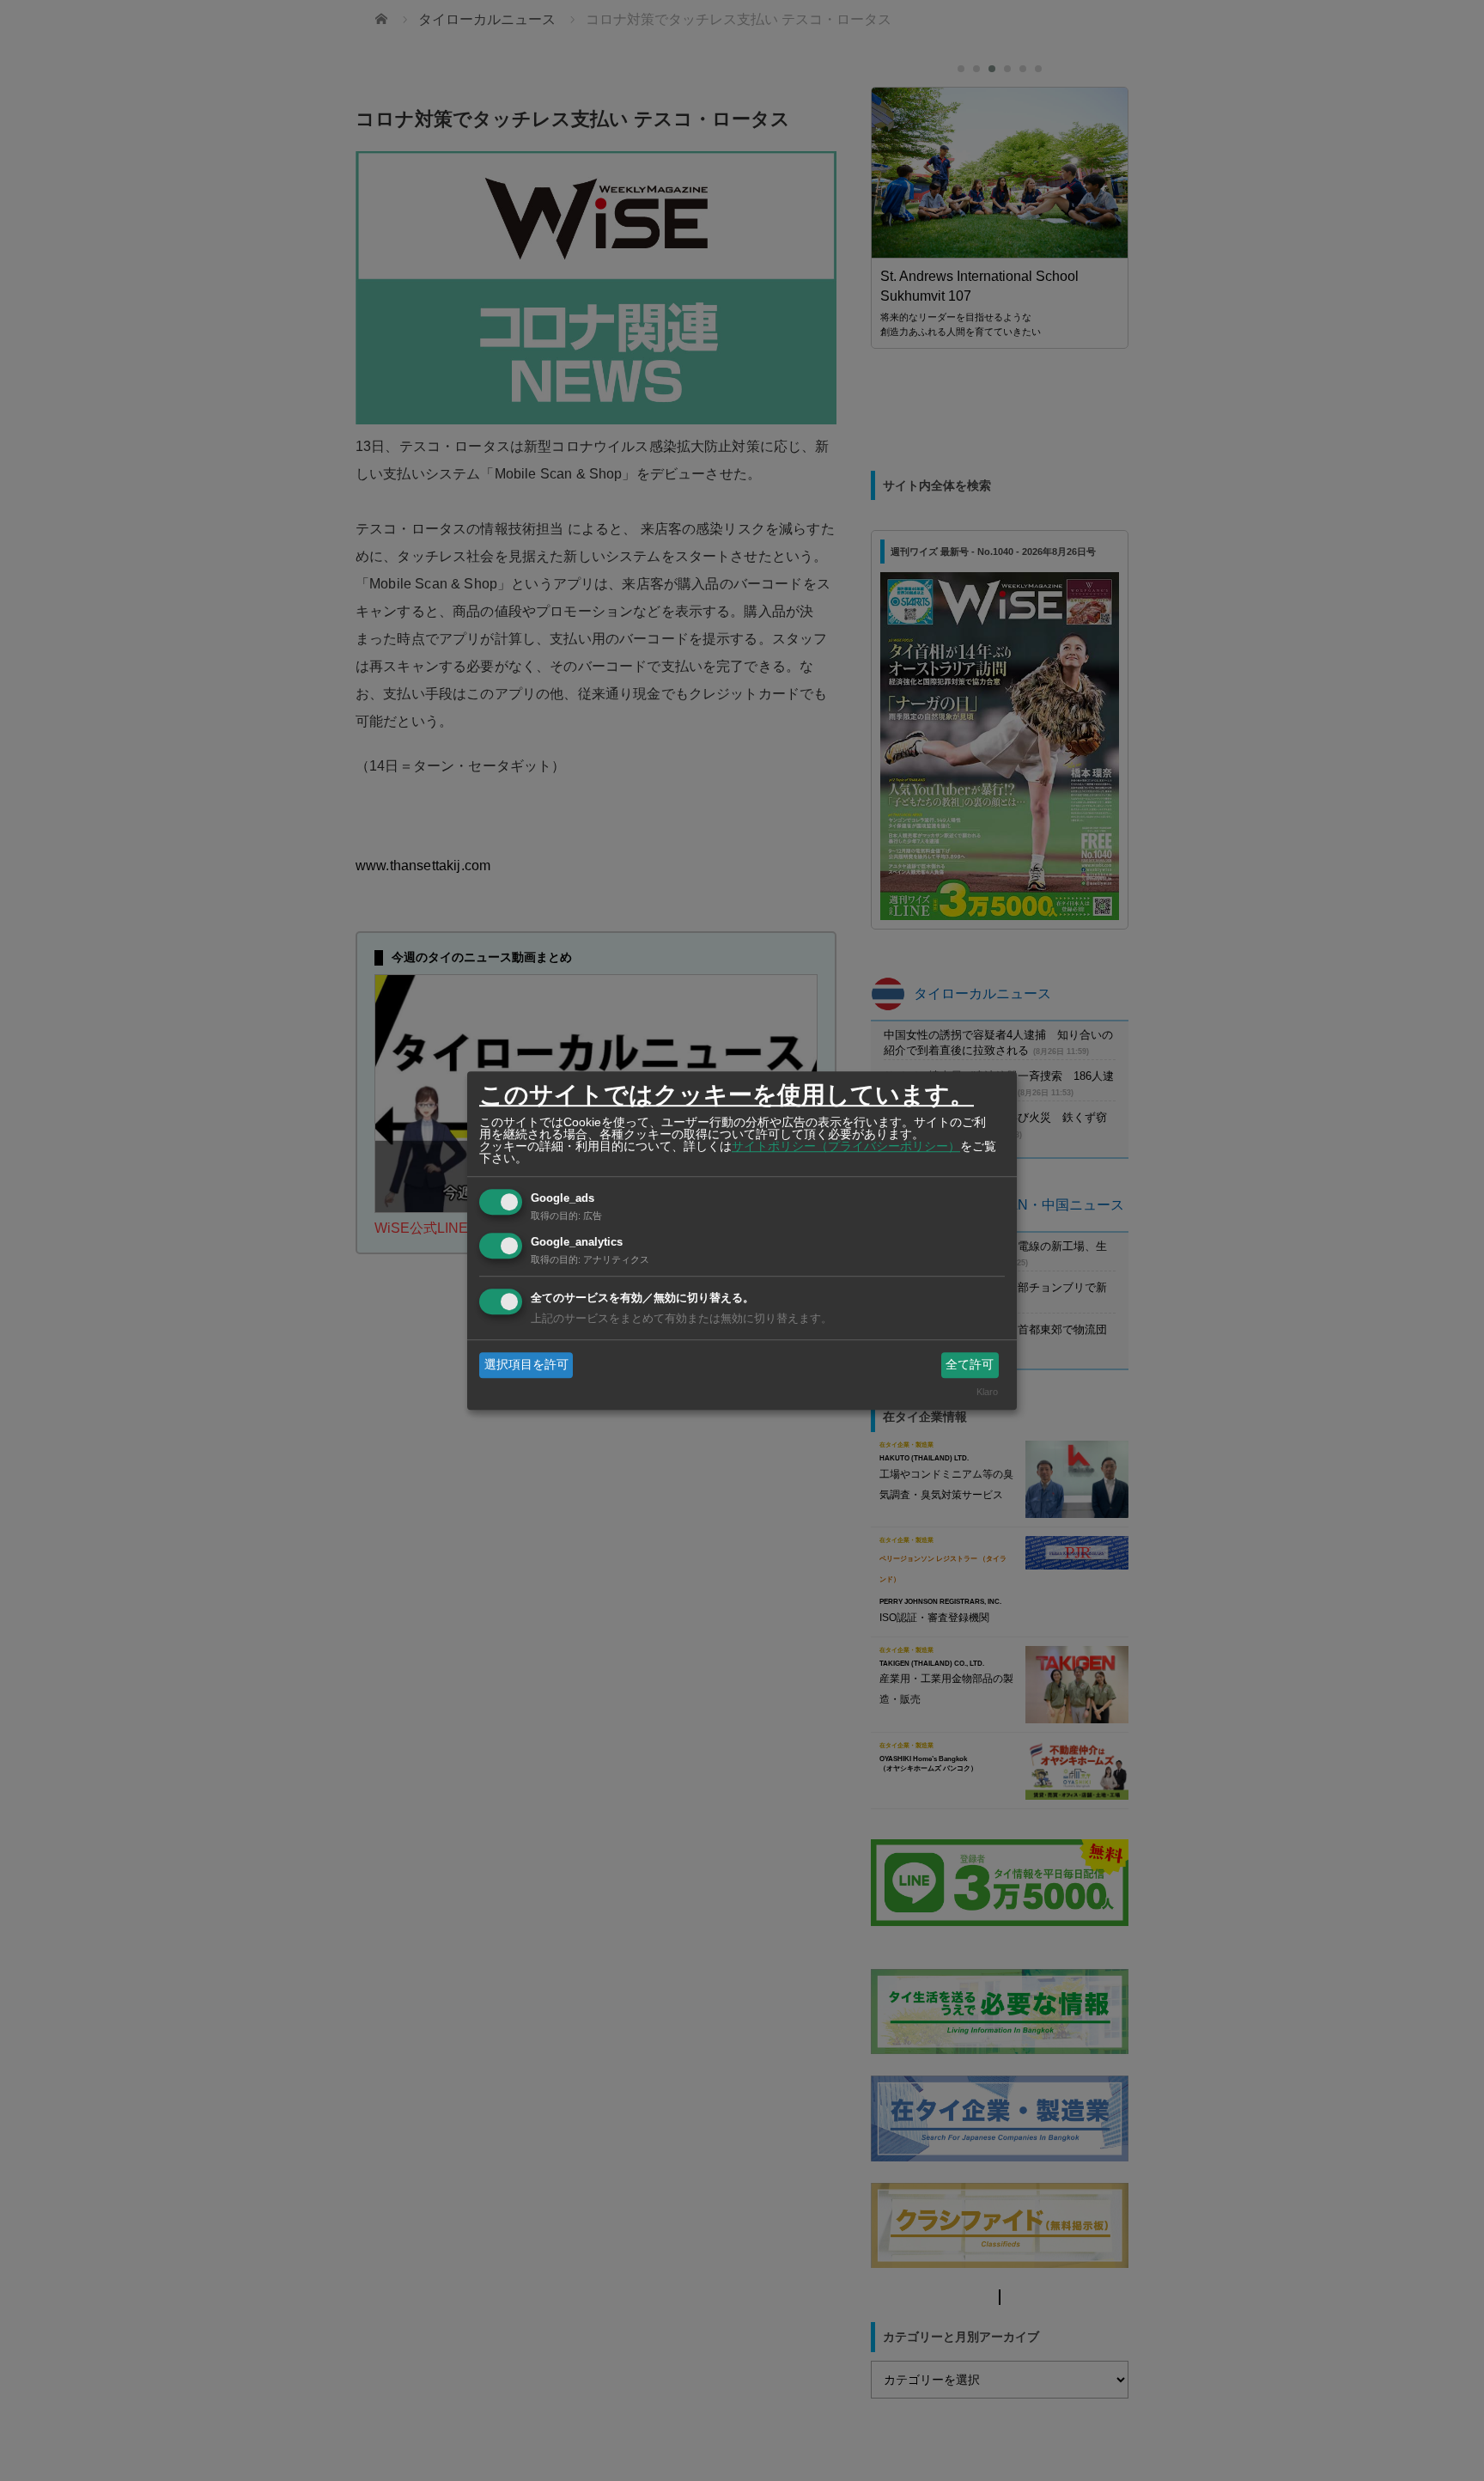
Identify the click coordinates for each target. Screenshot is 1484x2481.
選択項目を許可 (526, 1364)
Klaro (987, 1393)
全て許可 (970, 1364)
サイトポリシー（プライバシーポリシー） (846, 1146)
